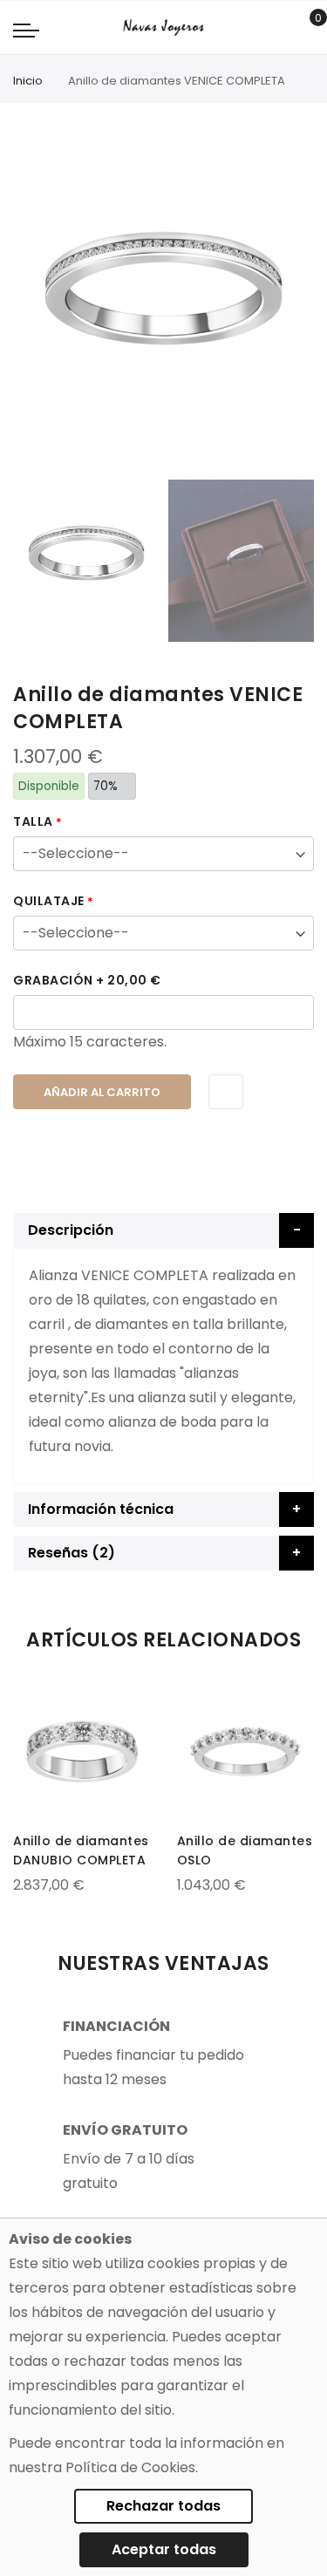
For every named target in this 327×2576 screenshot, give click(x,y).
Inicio (28, 81)
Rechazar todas (163, 2506)
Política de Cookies (130, 2467)
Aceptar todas (164, 2549)
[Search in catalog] (279, 28)
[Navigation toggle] (26, 30)
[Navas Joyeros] (163, 27)
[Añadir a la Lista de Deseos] (226, 1092)
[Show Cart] (306, 28)
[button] (28, 1700)
